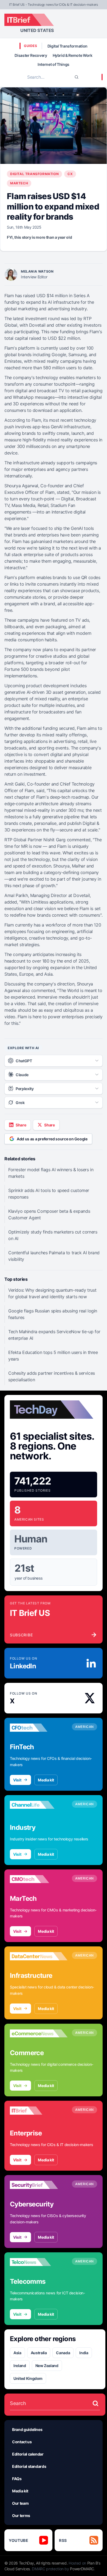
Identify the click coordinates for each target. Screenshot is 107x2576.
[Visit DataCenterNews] (39, 1956)
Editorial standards (29, 2466)
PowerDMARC (82, 2569)
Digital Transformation (67, 46)
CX (70, 174)
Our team (20, 2503)
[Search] (77, 77)
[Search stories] (95, 2403)
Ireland (20, 2366)
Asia (17, 2353)
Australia (39, 2353)
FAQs (17, 2479)
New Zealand (47, 2366)
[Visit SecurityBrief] (39, 2185)
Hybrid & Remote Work (73, 55)
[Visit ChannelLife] (39, 1805)
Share (21, 1125)
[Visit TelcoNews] (39, 2262)
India (84, 2353)
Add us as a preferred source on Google (52, 1139)
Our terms (21, 2515)
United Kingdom (28, 2378)
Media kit (46, 1780)
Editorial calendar (28, 2454)
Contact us (22, 2442)
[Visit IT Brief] (39, 2111)
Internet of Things (54, 64)
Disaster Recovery (31, 55)
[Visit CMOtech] (39, 1879)
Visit (17, 1780)
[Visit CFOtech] (39, 1728)
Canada (63, 2353)
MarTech (19, 183)
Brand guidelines (27, 2429)
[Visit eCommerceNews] (39, 2034)
